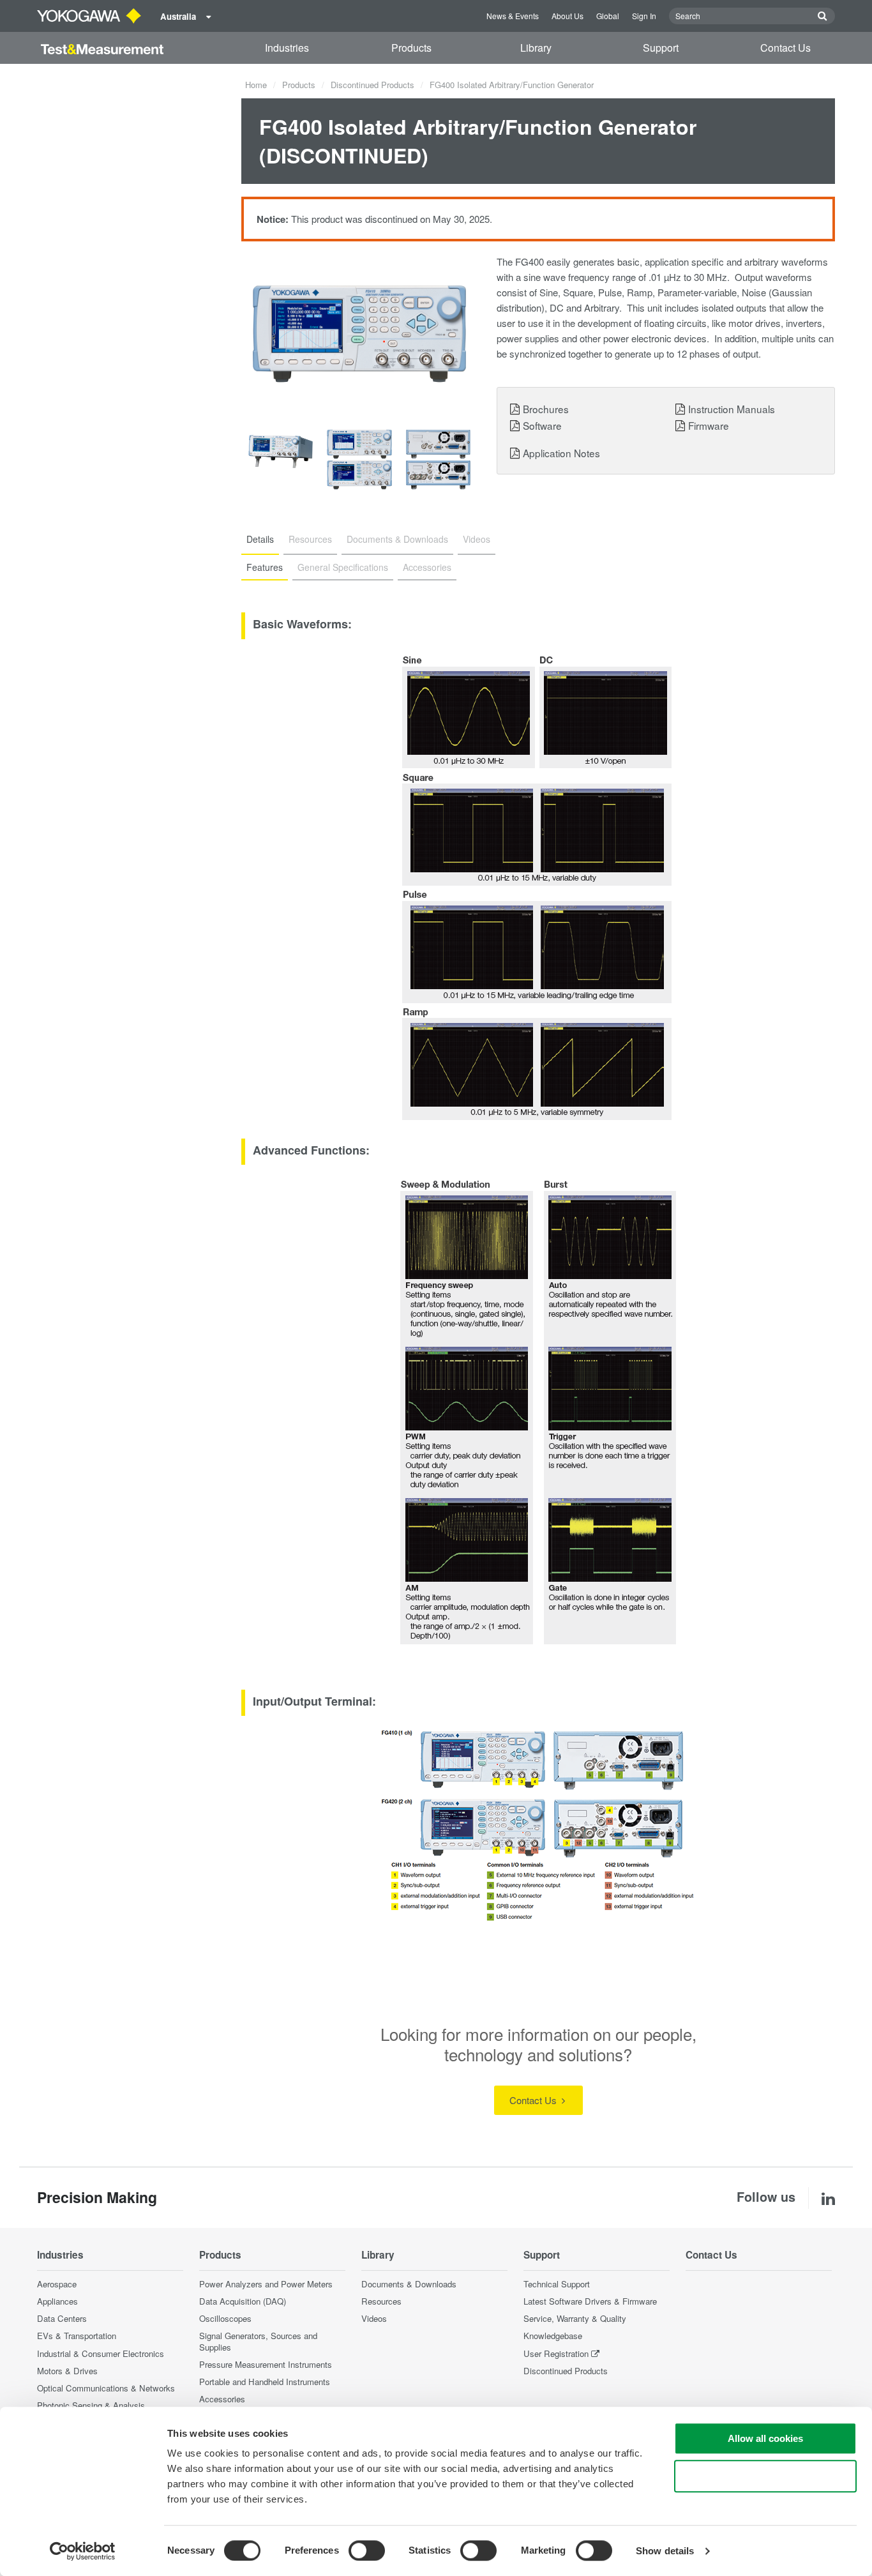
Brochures (546, 409)
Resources (381, 2301)
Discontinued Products (372, 85)
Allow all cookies (765, 2438)
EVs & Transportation (77, 2336)
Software (542, 425)
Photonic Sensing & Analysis (91, 2405)
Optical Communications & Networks (106, 2388)
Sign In (644, 16)
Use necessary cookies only (765, 2476)
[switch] (367, 2550)
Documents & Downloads (409, 2284)
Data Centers (62, 2318)
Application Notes (561, 453)
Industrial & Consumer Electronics (101, 2353)
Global (608, 16)
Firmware (709, 425)
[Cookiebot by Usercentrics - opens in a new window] (83, 2551)
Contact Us (786, 48)
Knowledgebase (553, 2336)
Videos (374, 2318)
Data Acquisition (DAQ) (243, 2301)
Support (661, 48)
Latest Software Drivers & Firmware (590, 2301)
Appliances (57, 2301)
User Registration (556, 2353)
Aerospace (57, 2284)
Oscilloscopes (225, 2318)
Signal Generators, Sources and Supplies (258, 2341)
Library (536, 48)
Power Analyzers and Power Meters (266, 2284)
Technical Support (557, 2284)
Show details (665, 2551)
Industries (287, 48)
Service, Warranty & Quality (575, 2318)
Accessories (222, 2399)
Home (256, 85)
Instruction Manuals (732, 409)
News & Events (513, 16)
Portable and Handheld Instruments (265, 2382)
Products (411, 48)
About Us (568, 16)
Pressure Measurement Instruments (266, 2364)
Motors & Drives (67, 2371)
